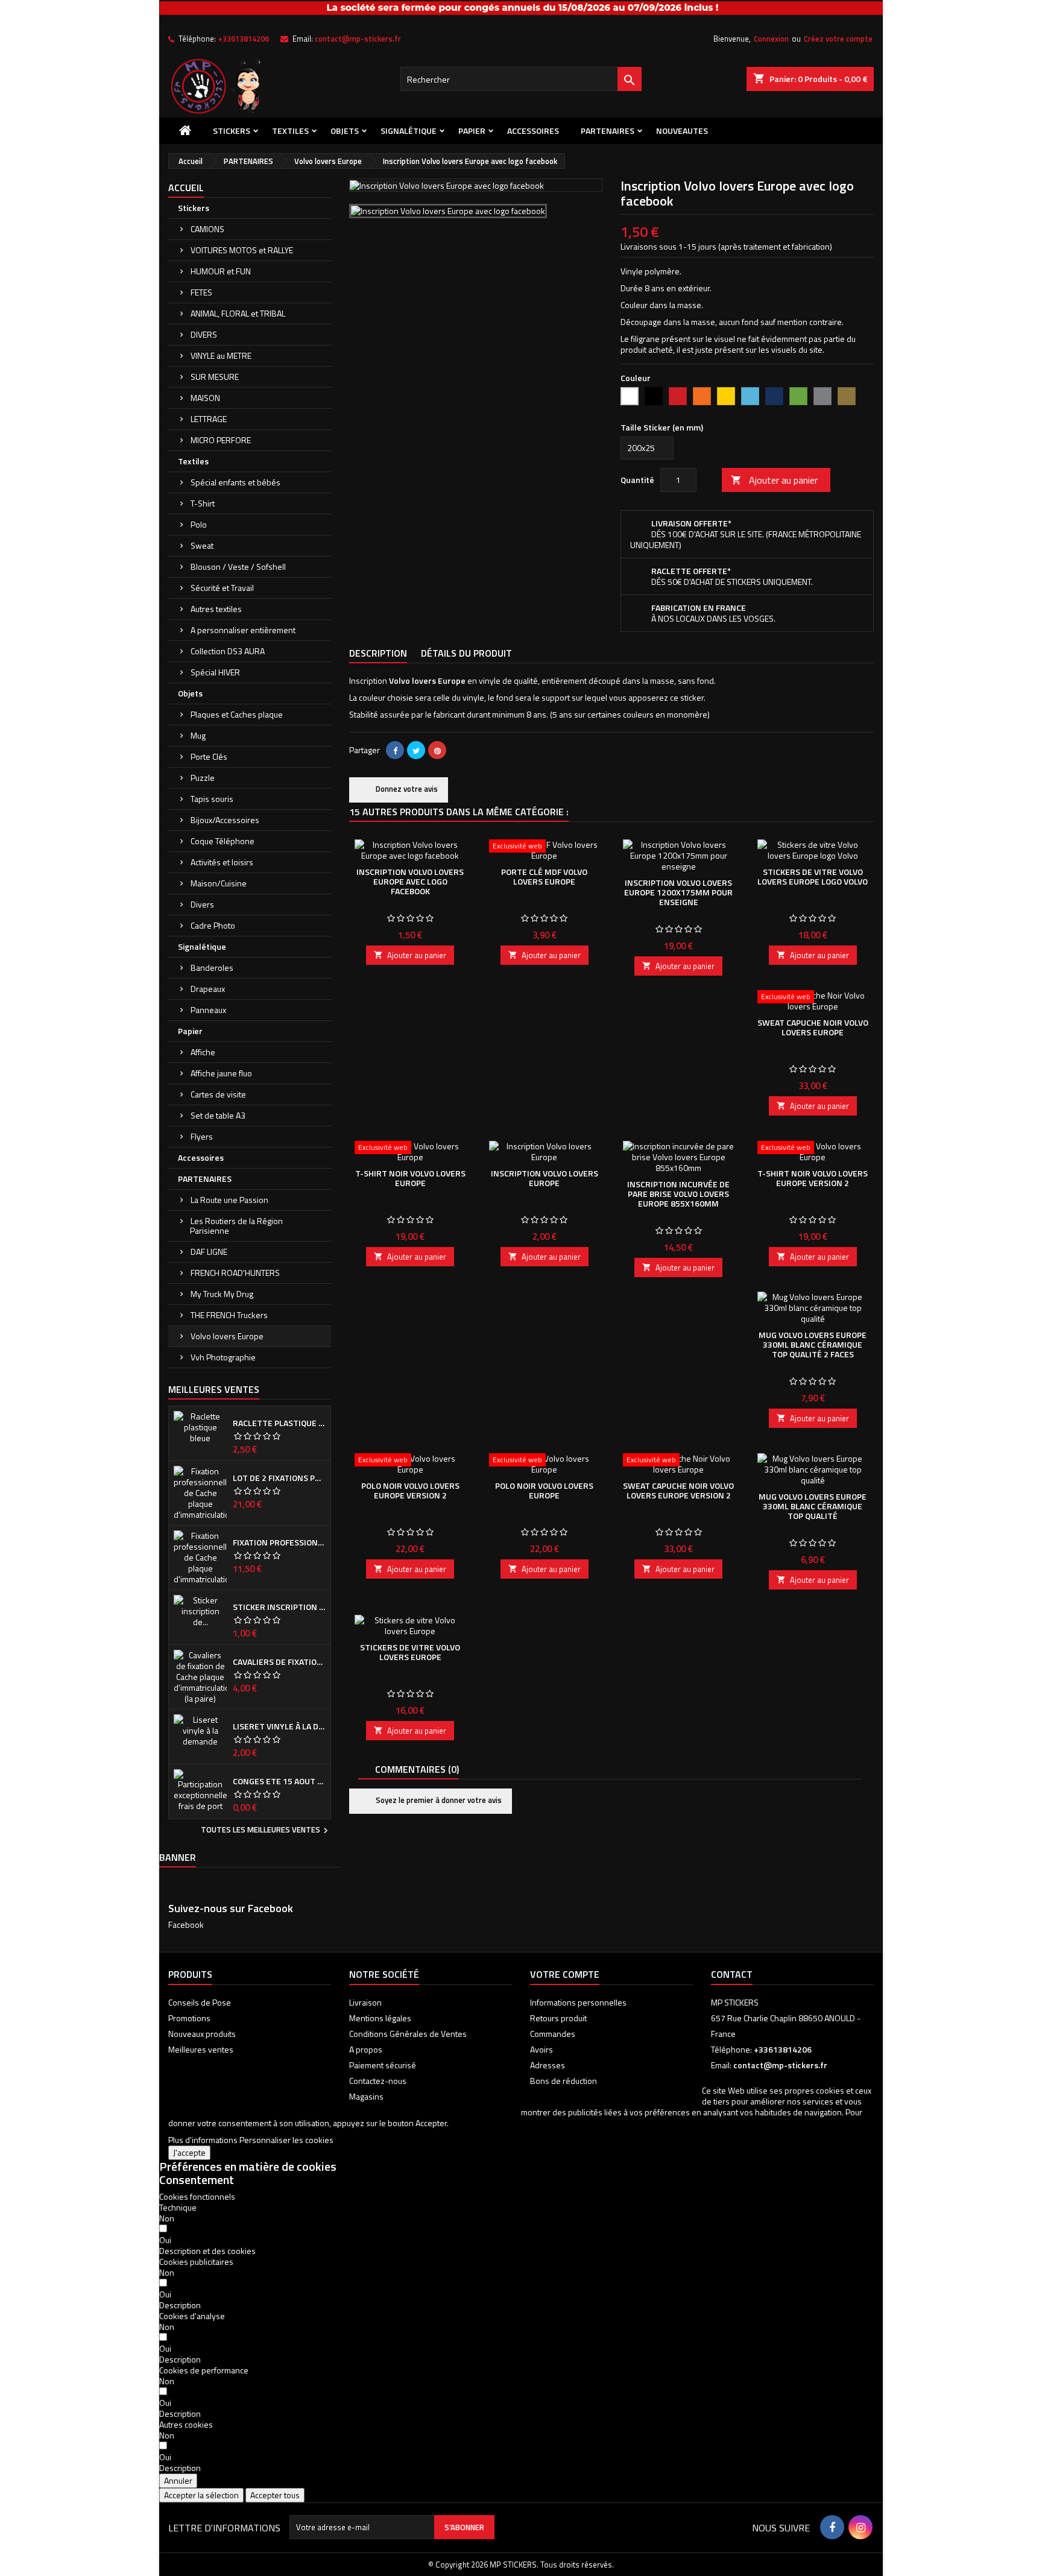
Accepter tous (275, 2495)
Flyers (202, 1136)
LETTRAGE (209, 419)
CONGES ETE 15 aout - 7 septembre (279, 1781)
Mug (198, 735)
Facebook (186, 1924)
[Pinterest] (437, 750)
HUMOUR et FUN (221, 271)
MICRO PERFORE (221, 440)
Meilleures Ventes (214, 1389)
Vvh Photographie (223, 1357)
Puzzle (203, 778)
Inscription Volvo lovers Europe (545, 1178)
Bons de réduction (564, 2081)
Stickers (232, 131)
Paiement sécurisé (383, 2065)
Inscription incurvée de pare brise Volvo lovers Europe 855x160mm (678, 1194)
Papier (472, 131)
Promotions (189, 2018)
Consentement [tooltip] (197, 2180)
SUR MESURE (215, 377)
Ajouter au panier (774, 480)
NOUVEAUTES (682, 131)
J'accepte (189, 2152)
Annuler (178, 2480)
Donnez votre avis (406, 789)
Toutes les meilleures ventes (266, 1831)
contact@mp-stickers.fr (358, 39)
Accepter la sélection (201, 2495)
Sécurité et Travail (222, 588)
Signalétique (409, 131)
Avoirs (542, 2049)
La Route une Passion (229, 1200)
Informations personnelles (578, 2002)
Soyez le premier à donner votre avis (438, 1800)
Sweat (202, 545)
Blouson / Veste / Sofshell (238, 567)
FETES (201, 292)
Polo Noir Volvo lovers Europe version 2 (410, 1490)
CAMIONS (207, 229)
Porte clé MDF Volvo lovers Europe (544, 876)
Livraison (365, 2002)
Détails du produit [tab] (466, 653)
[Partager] (395, 750)
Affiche (203, 1052)
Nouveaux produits (202, 2034)
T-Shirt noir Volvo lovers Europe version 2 (813, 1178)
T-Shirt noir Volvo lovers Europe (410, 1178)
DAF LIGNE (209, 1252)
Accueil (186, 188)
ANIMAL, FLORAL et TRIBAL (238, 313)
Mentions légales (380, 2018)
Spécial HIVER (215, 672)
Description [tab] (378, 653)
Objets (345, 131)
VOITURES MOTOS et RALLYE (242, 250)
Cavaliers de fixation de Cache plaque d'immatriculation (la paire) (279, 1662)
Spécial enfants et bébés (235, 482)
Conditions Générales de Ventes (408, 2034)
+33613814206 (243, 39)
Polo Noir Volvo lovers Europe (544, 1490)
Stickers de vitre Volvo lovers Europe (410, 1652)
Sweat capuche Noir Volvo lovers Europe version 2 (678, 1490)
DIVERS (204, 334)
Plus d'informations (203, 2140)
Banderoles (212, 968)
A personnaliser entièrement (243, 630)
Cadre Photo (213, 925)
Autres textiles (216, 609)
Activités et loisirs (222, 862)
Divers (202, 904)
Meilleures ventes (201, 2049)
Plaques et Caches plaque (237, 714)
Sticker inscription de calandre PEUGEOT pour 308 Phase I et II (279, 1607)
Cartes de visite (218, 1094)
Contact (732, 1974)
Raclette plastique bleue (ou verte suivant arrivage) (279, 1423)
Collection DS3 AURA (228, 651)
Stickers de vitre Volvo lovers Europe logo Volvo (813, 876)
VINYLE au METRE (221, 355)
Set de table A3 (218, 1115)
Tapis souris (212, 799)
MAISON (205, 398)
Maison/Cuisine (219, 883)
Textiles (290, 131)
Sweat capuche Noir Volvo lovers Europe (813, 1027)
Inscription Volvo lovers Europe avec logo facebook (410, 881)
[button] (207, 2251)
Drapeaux (208, 989)
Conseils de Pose (200, 2002)
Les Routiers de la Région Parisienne (236, 1226)
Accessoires (533, 131)
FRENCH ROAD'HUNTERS (235, 1273)
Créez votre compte (838, 39)
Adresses (548, 2065)
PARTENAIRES (608, 131)
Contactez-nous (378, 2081)
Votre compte (565, 1974)
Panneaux (208, 1010)
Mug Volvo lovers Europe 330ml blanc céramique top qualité (813, 1506)
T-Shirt (203, 503)
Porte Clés (209, 756)
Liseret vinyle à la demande (279, 1726)
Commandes (553, 2034)
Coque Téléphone (223, 841)
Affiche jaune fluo (221, 1073)
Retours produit (558, 2018)
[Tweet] (416, 750)
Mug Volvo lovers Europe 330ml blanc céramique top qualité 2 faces (813, 1344)
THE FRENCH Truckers (229, 1315)
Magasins (366, 2096)
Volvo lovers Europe (227, 1336)
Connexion (771, 39)
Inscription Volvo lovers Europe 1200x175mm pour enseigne (678, 892)
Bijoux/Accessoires (225, 820)
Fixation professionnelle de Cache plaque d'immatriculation (279, 1542)
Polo (199, 524)
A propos (366, 2049)
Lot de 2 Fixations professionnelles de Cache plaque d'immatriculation (279, 1478)
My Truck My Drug (222, 1294)
